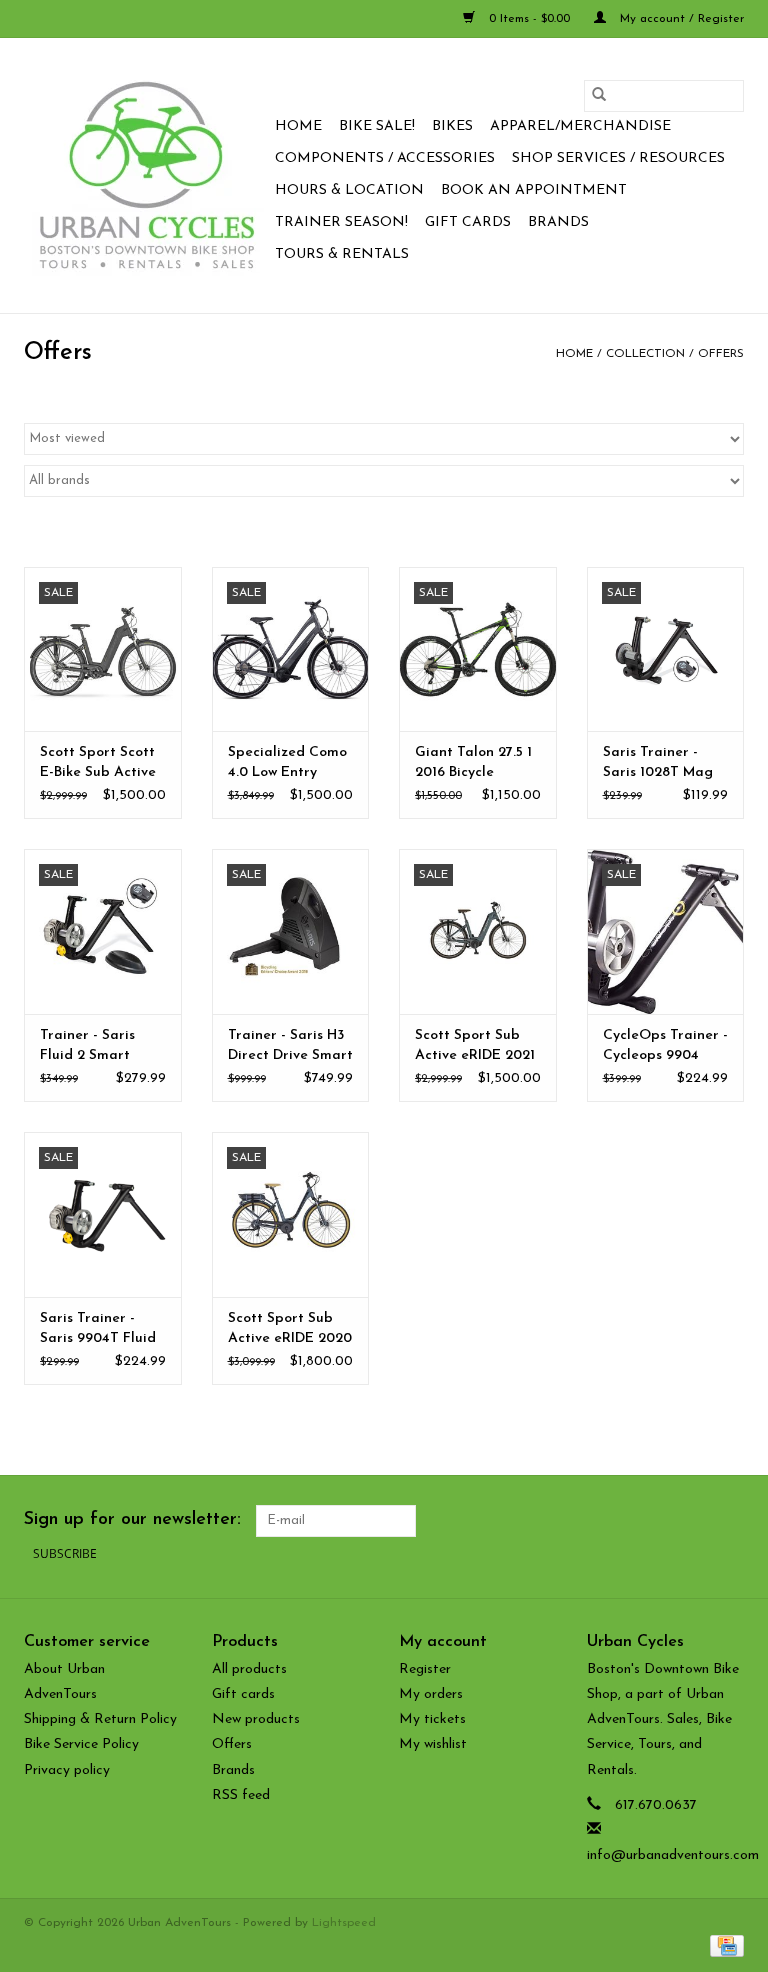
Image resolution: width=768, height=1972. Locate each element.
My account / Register (680, 19)
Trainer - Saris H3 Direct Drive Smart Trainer (290, 1047)
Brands (558, 222)
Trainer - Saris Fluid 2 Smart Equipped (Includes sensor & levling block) (99, 1047)
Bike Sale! (377, 126)
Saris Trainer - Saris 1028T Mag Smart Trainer (658, 764)
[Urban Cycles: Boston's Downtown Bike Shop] (146, 175)
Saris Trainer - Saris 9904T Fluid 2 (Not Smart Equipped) (98, 1330)
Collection (645, 354)
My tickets (432, 1719)
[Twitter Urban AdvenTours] (656, 1521)
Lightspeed (344, 1923)
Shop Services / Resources (618, 158)
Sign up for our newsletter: (132, 1520)
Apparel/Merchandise (580, 126)
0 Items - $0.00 (529, 19)
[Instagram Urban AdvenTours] (728, 1521)
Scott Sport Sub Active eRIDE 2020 (290, 1328)
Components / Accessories (385, 158)
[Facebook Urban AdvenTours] (620, 1521)
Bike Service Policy (81, 1744)
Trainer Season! (341, 222)
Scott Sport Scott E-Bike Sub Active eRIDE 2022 (98, 764)
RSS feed (241, 1795)
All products (249, 1669)
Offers (721, 354)
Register (425, 1669)
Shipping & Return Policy (100, 1719)
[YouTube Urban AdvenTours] (692, 1521)
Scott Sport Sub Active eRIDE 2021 (475, 1045)
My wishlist (433, 1744)
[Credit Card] (723, 1945)
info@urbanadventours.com (673, 1855)
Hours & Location (349, 190)
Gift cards (468, 222)
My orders (431, 1694)
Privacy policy (67, 1770)
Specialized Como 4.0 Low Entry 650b (287, 764)
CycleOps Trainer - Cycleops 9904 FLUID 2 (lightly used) (665, 1047)
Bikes (452, 126)
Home (298, 126)
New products (256, 1719)
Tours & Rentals (342, 254)
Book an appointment (534, 190)
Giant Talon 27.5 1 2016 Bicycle (473, 762)
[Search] (599, 96)
